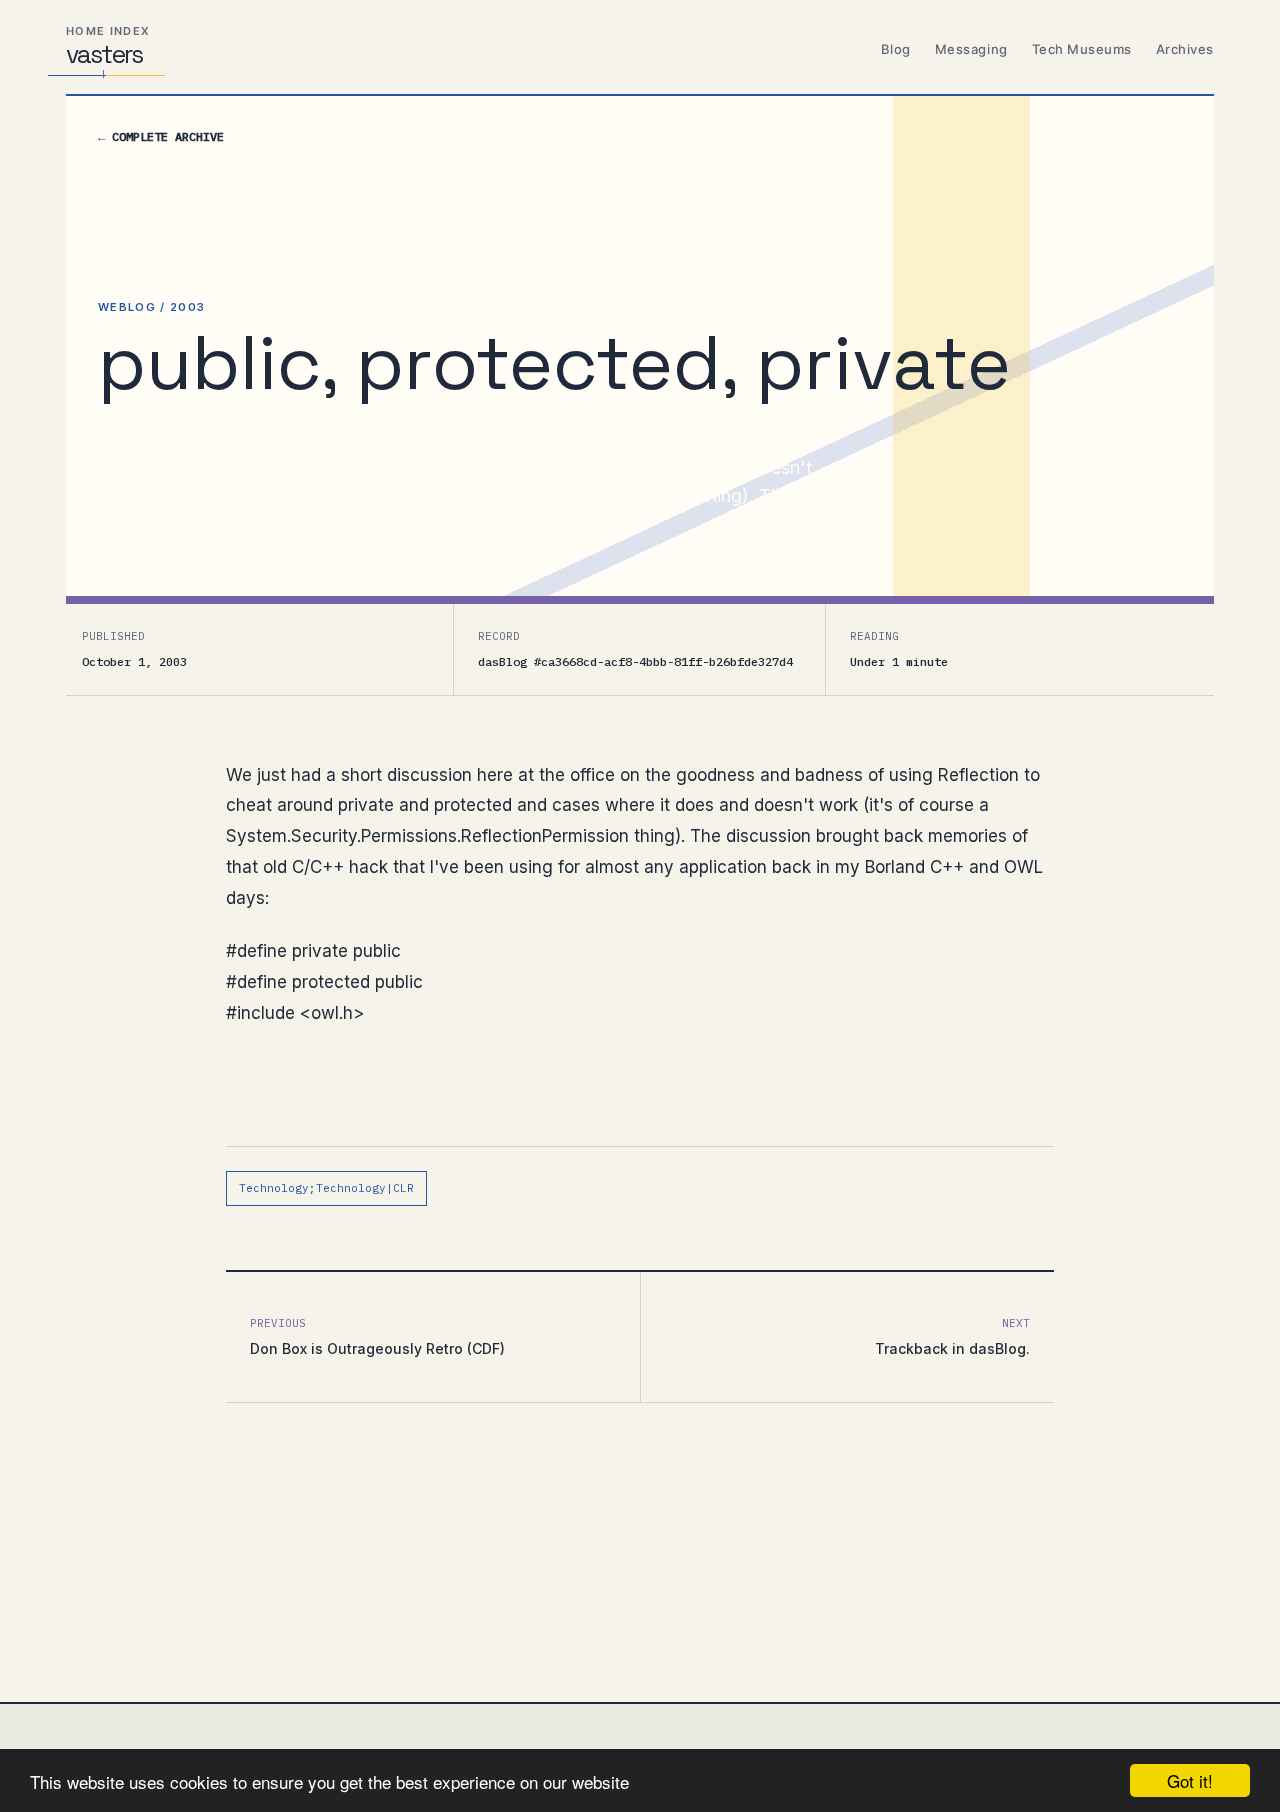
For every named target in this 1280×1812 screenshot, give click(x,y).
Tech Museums (1082, 49)
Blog (896, 49)
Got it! (1190, 1780)
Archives (1185, 49)
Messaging (971, 49)
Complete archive (161, 136)
